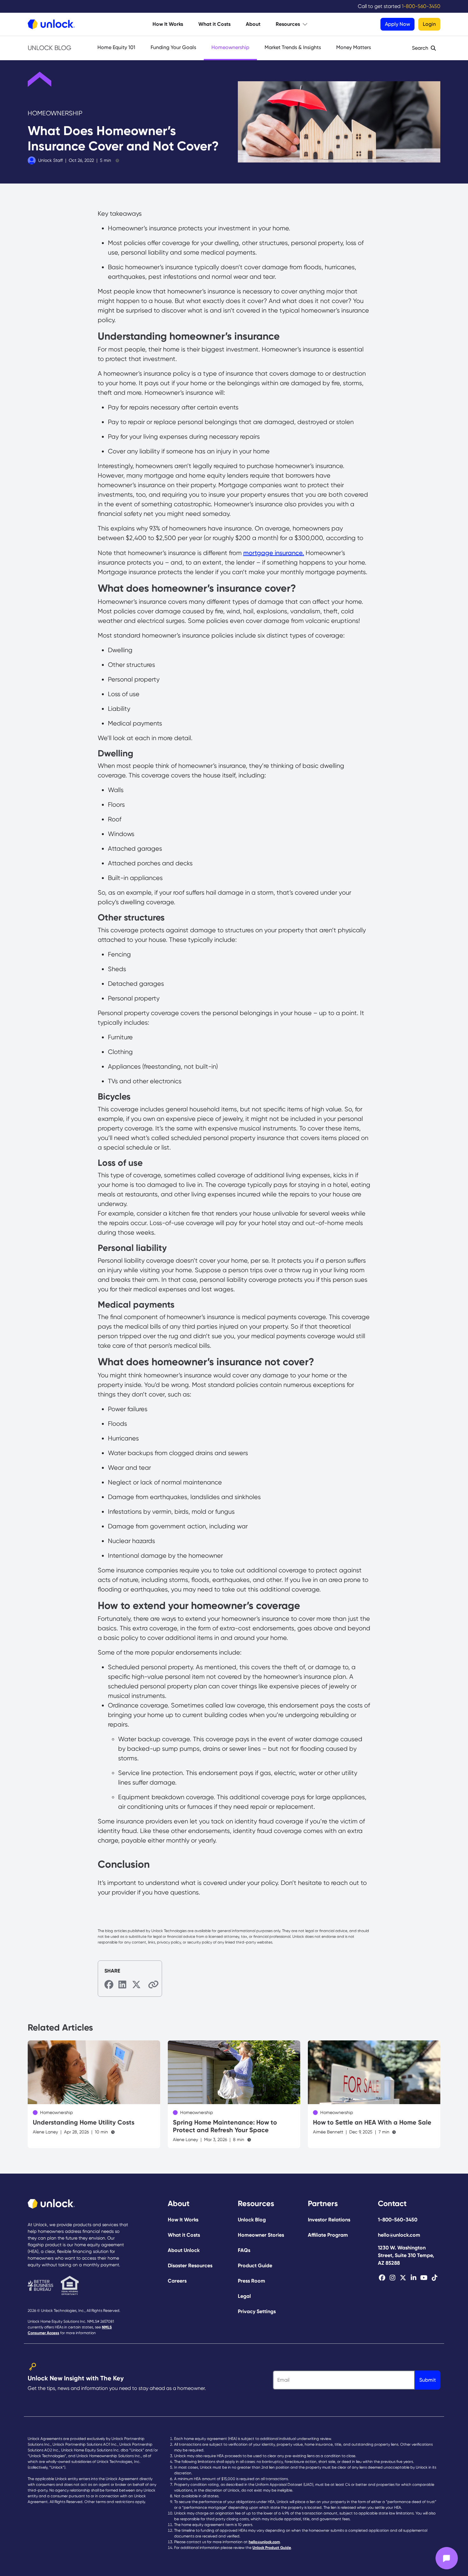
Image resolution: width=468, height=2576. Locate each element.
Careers (177, 2281)
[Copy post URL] (151, 1984)
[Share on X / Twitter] (137, 1985)
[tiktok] (434, 2278)
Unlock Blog (50, 48)
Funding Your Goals (173, 47)
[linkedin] (413, 2278)
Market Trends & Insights (293, 47)
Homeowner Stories (261, 2235)
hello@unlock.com (399, 2235)
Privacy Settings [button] (257, 2311)
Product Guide (255, 2266)
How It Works (168, 24)
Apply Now (397, 24)
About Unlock (184, 2250)
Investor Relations (329, 2220)
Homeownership (230, 47)
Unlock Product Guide (272, 2548)
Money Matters (354, 47)
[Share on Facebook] (109, 1985)
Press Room (252, 2281)
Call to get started (399, 6)
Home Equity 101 (116, 47)
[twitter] (403, 2278)
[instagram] (392, 2278)
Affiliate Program (328, 2235)
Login (429, 24)
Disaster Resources (190, 2266)
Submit (428, 2380)
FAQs (244, 2250)
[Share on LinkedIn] (123, 1985)
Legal (244, 2296)
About (253, 24)
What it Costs (214, 24)
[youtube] (424, 2278)
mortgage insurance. (274, 553)
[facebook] (382, 2278)
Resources (288, 24)
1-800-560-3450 (398, 2220)
